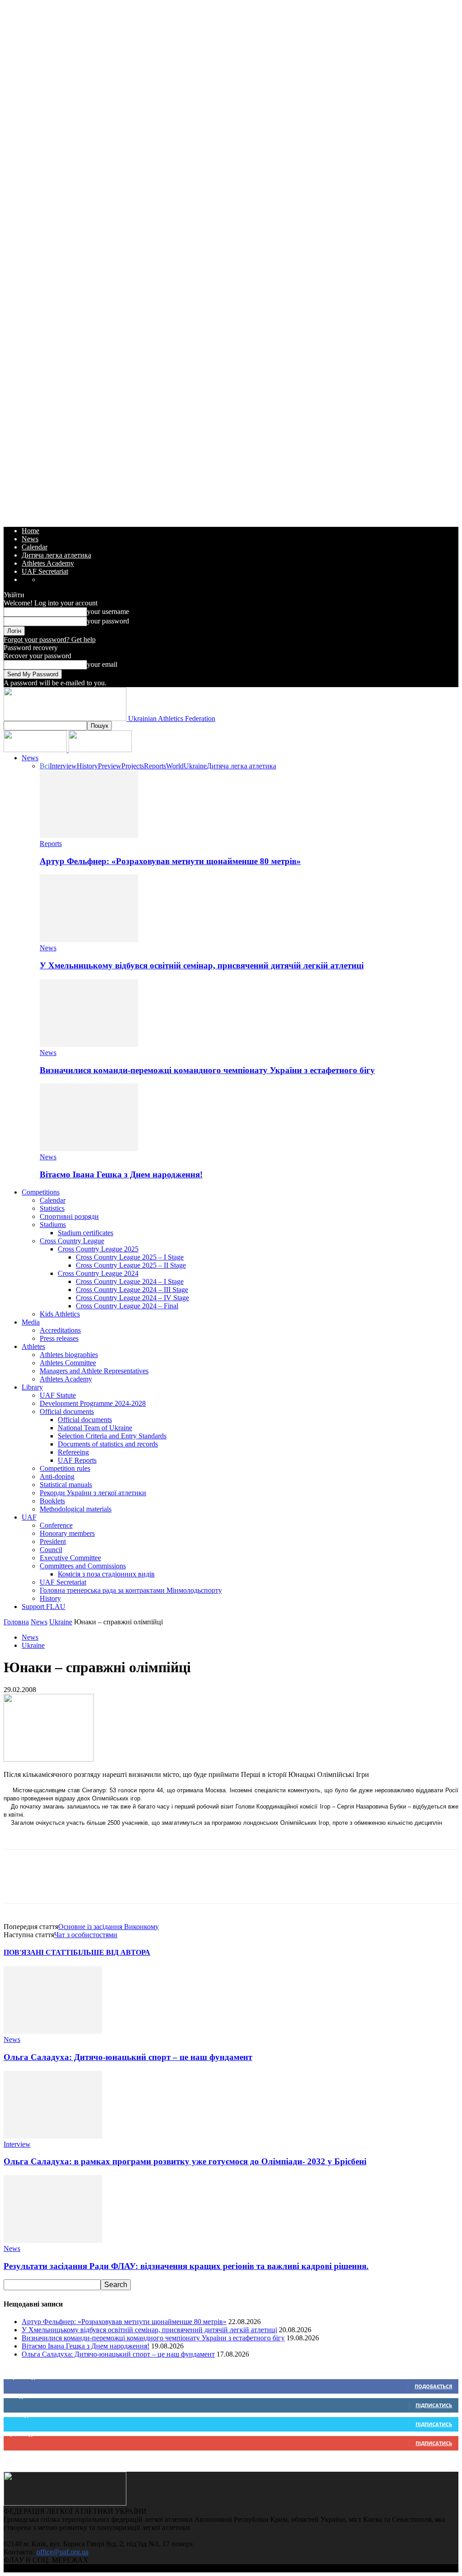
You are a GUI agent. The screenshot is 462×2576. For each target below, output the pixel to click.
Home (30, 531)
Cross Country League (72, 1241)
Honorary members (67, 1533)
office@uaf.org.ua (62, 2552)
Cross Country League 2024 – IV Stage (132, 1298)
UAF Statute (58, 1395)
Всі (45, 766)
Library (32, 1387)
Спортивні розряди (69, 1216)
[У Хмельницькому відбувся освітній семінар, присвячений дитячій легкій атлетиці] (89, 940)
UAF (29, 1517)
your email (102, 664)
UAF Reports (77, 1460)
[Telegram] (148, 1884)
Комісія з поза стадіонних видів (106, 1574)
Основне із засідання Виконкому (109, 1927)
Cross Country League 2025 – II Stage (131, 1265)
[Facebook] (18, 1884)
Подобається (433, 2386)
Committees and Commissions (83, 1566)
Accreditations (60, 1330)
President (53, 1541)
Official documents (67, 1411)
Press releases (59, 1338)
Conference (56, 1525)
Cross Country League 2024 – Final (127, 1306)
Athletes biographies (69, 1355)
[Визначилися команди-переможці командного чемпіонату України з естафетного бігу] (89, 1044)
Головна (16, 1622)
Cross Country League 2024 (98, 1273)
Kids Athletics (60, 1314)
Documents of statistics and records (108, 1444)
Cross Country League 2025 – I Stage (130, 1257)
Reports (155, 766)
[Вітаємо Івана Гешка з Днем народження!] (89, 1149)
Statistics (52, 1208)
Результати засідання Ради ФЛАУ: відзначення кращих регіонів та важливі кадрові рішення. (186, 2266)
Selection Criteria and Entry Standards (112, 1436)
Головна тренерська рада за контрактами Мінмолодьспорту (131, 1590)
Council (51, 1550)
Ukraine (195, 766)
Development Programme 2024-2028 (93, 1403)
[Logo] (36, 750)
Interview (63, 766)
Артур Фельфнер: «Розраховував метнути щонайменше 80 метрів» (170, 861)
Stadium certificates (85, 1233)
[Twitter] (51, 1884)
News (30, 539)
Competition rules (65, 1468)
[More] (181, 1884)
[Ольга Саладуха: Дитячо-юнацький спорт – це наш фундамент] (53, 2031)
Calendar (35, 547)
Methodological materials (76, 1509)
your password (108, 621)
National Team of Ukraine (95, 1428)
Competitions (41, 1192)
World (175, 766)
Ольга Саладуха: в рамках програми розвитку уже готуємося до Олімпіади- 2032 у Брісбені (185, 2161)
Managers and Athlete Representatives (94, 1371)
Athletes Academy (48, 563)
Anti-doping (57, 1476)
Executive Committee (70, 1558)
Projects (133, 766)
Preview (110, 766)
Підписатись (434, 2405)
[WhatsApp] (83, 1884)
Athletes (33, 1346)
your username (108, 611)
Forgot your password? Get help (50, 639)
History (87, 766)
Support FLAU (44, 1607)
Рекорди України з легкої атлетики (93, 1493)
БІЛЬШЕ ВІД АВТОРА (112, 1952)
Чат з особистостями (86, 1935)
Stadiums (53, 1225)
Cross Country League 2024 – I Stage (130, 1281)
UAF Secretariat (45, 571)
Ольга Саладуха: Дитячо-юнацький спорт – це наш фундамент (128, 2057)
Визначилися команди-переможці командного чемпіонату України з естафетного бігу (207, 1070)
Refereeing (73, 1452)
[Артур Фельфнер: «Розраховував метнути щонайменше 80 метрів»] (89, 835)
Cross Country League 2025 (98, 1249)
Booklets (52, 1501)
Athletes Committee (68, 1363)
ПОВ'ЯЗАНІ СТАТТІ (38, 1952)
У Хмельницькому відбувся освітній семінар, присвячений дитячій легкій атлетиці (202, 965)
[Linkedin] (116, 1884)
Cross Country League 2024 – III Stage (132, 1290)
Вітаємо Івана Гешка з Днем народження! (121, 1174)
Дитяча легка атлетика (56, 555)
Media (31, 1322)
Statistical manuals (66, 1485)
